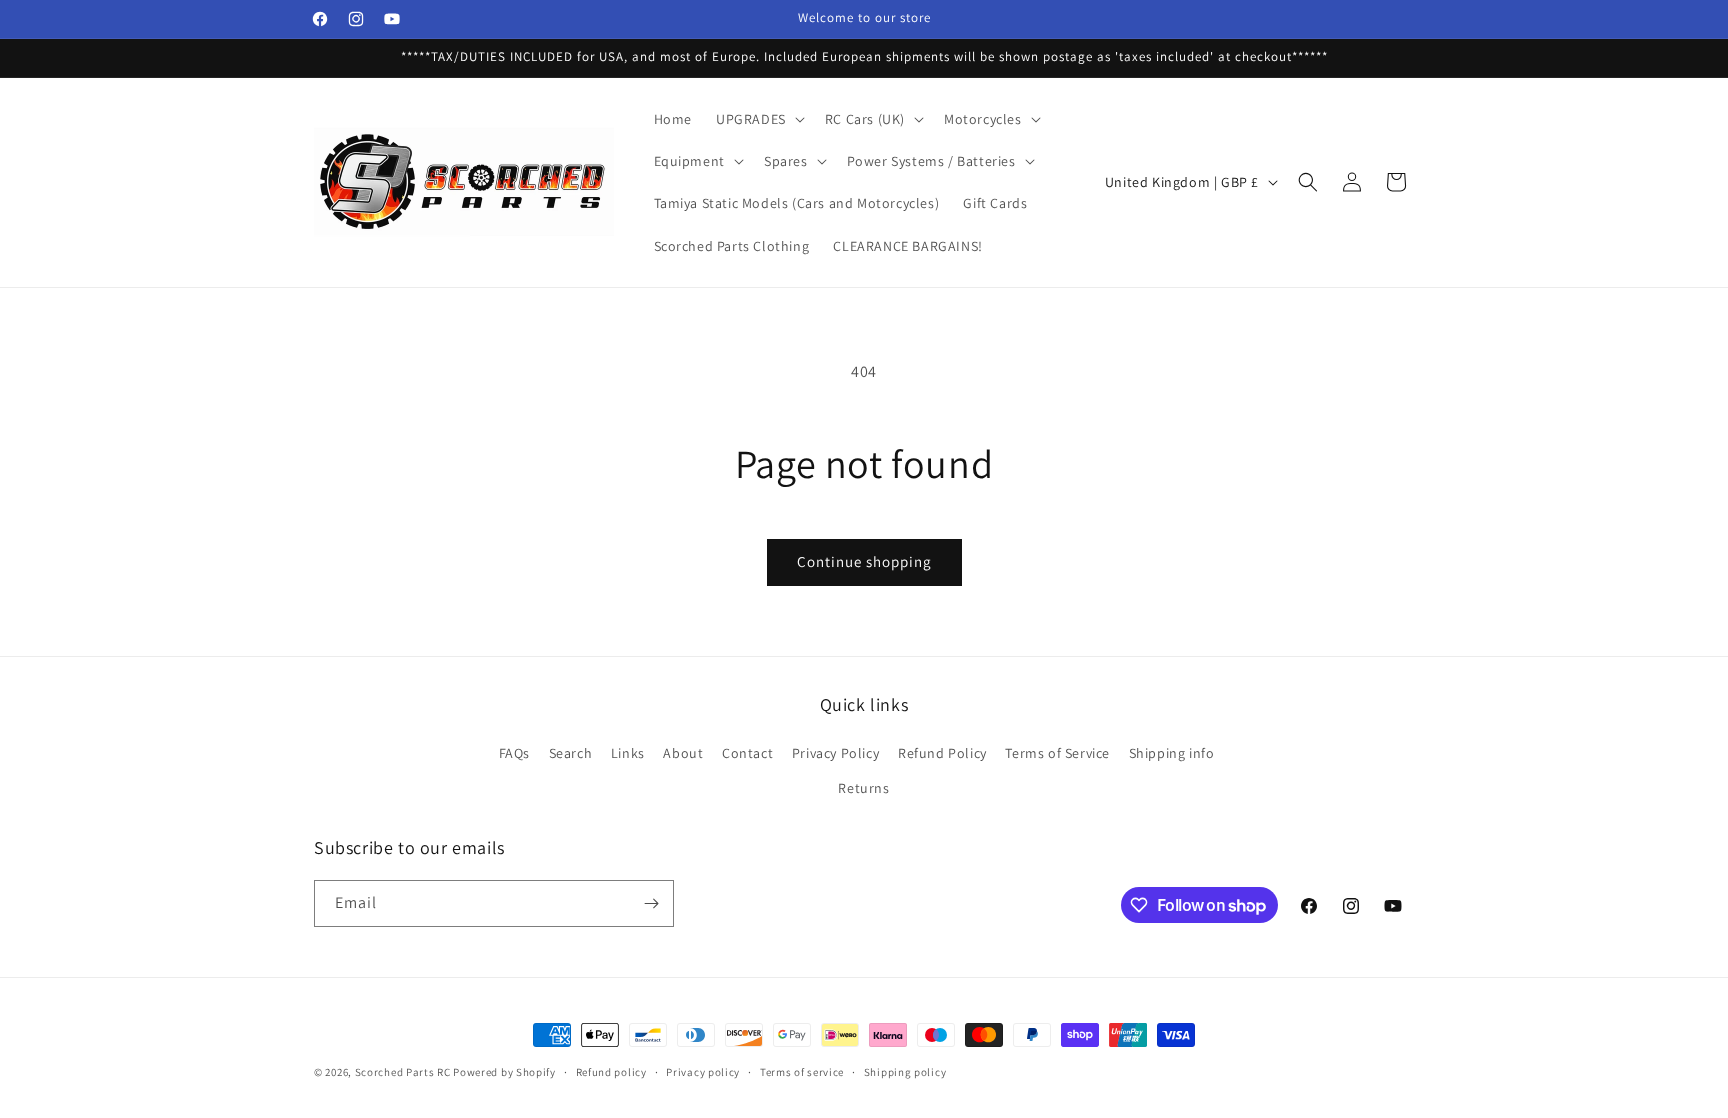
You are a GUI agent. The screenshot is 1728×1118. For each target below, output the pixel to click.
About (683, 753)
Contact (747, 753)
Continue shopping (864, 561)
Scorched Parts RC (403, 1072)
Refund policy (611, 1072)
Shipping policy (905, 1072)
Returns (863, 788)
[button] (758, 119)
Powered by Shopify (504, 1072)
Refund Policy (942, 753)
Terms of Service (1057, 753)
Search (571, 753)
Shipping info (1172, 753)
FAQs (514, 753)
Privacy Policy (835, 753)
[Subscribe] (651, 903)
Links (628, 753)
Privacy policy (703, 1072)
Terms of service (802, 1072)
